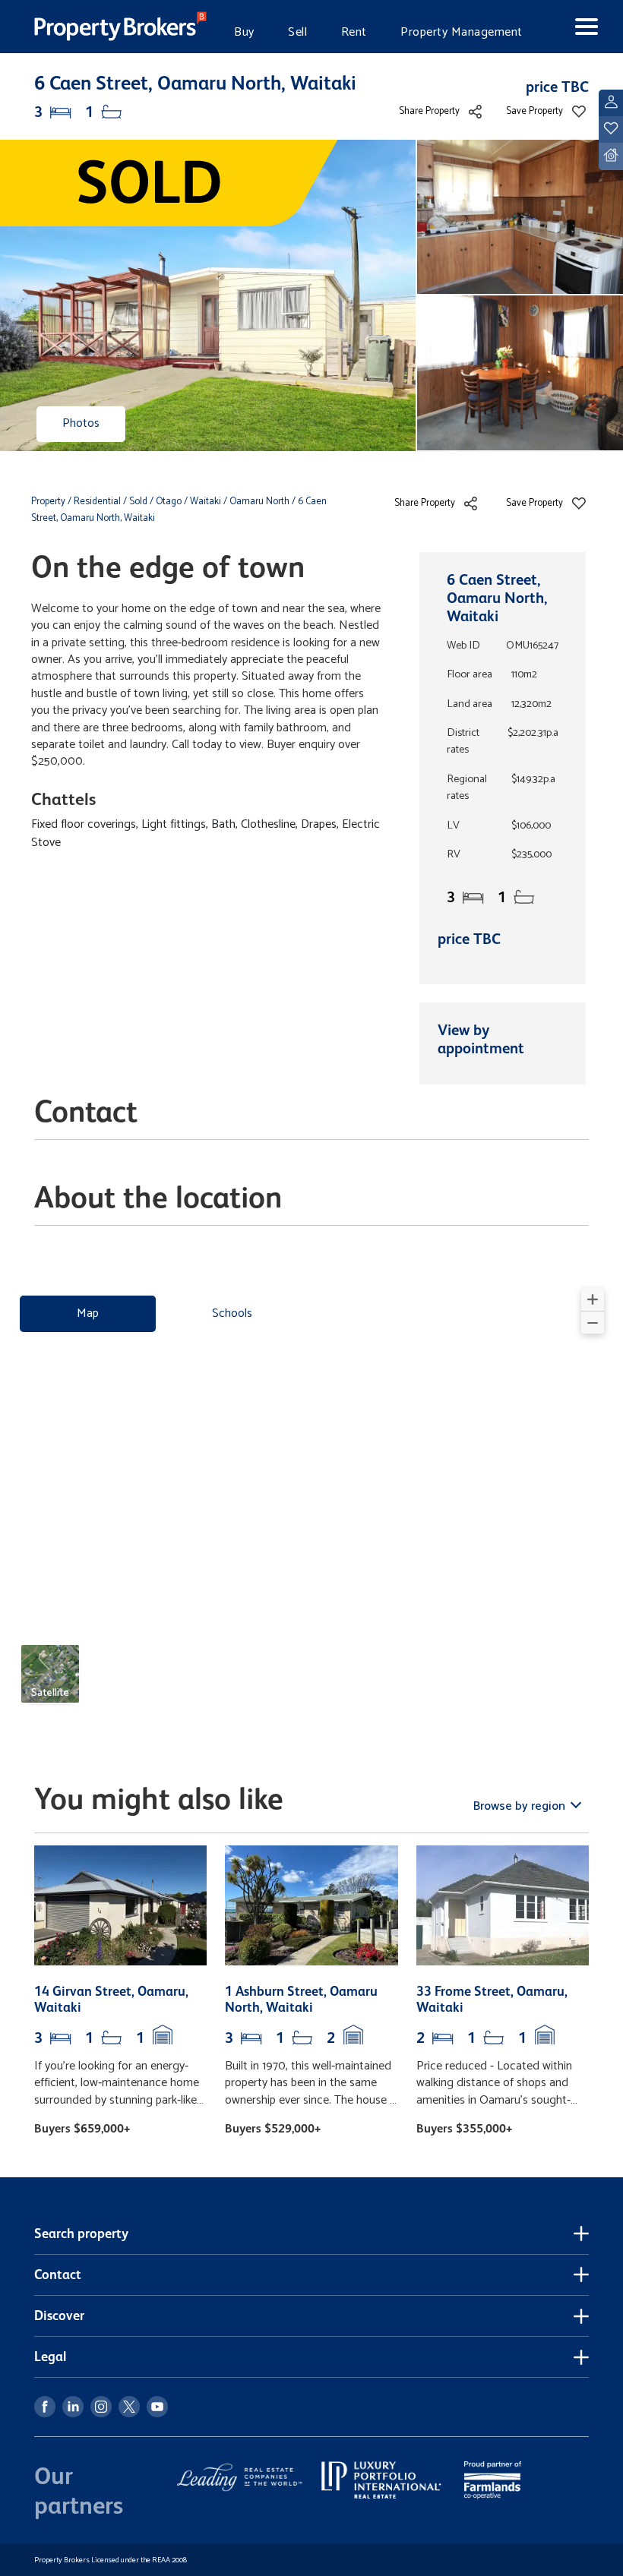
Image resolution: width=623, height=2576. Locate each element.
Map (88, 1313)
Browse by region (521, 1806)
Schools (232, 1313)
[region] (311, 1502)
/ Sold (135, 502)
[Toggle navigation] (574, 27)
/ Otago (166, 502)
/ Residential (94, 502)
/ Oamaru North (256, 502)
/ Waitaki (202, 502)
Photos (81, 423)
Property (49, 502)
